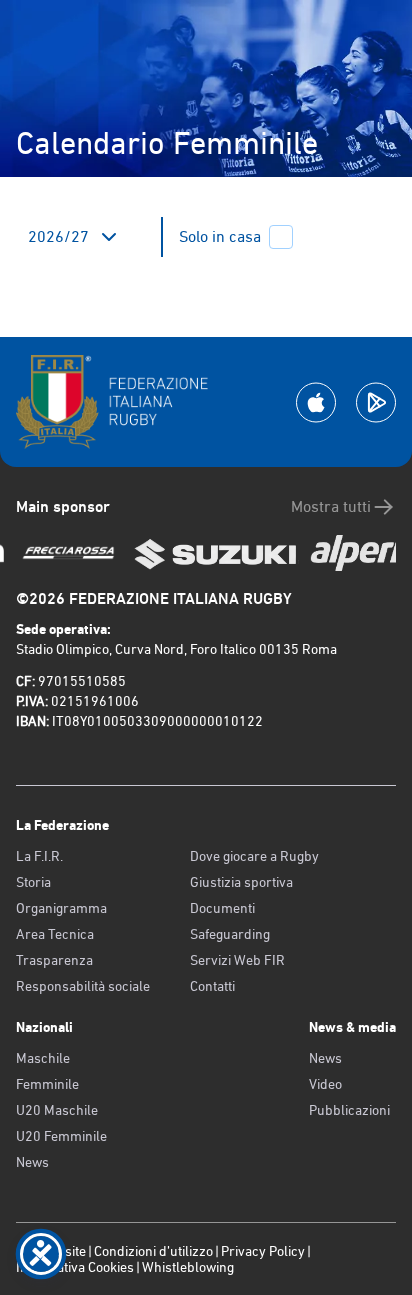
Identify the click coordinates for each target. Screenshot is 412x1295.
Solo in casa (220, 236)
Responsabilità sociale (83, 986)
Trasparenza (54, 960)
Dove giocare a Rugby (254, 856)
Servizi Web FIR (237, 960)
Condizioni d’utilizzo (153, 1251)
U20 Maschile (57, 1110)
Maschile (43, 1058)
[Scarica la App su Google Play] (376, 402)
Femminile (47, 1084)
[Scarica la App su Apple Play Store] (316, 402)
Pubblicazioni (349, 1110)
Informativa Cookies (75, 1267)
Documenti (222, 908)
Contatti (212, 986)
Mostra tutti (331, 506)
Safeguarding (230, 934)
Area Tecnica (55, 934)
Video (325, 1084)
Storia (33, 882)
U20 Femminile (61, 1136)
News (32, 1162)
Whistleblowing (188, 1267)
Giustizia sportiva (241, 882)
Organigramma (61, 908)
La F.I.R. (39, 856)
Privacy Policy (263, 1251)
